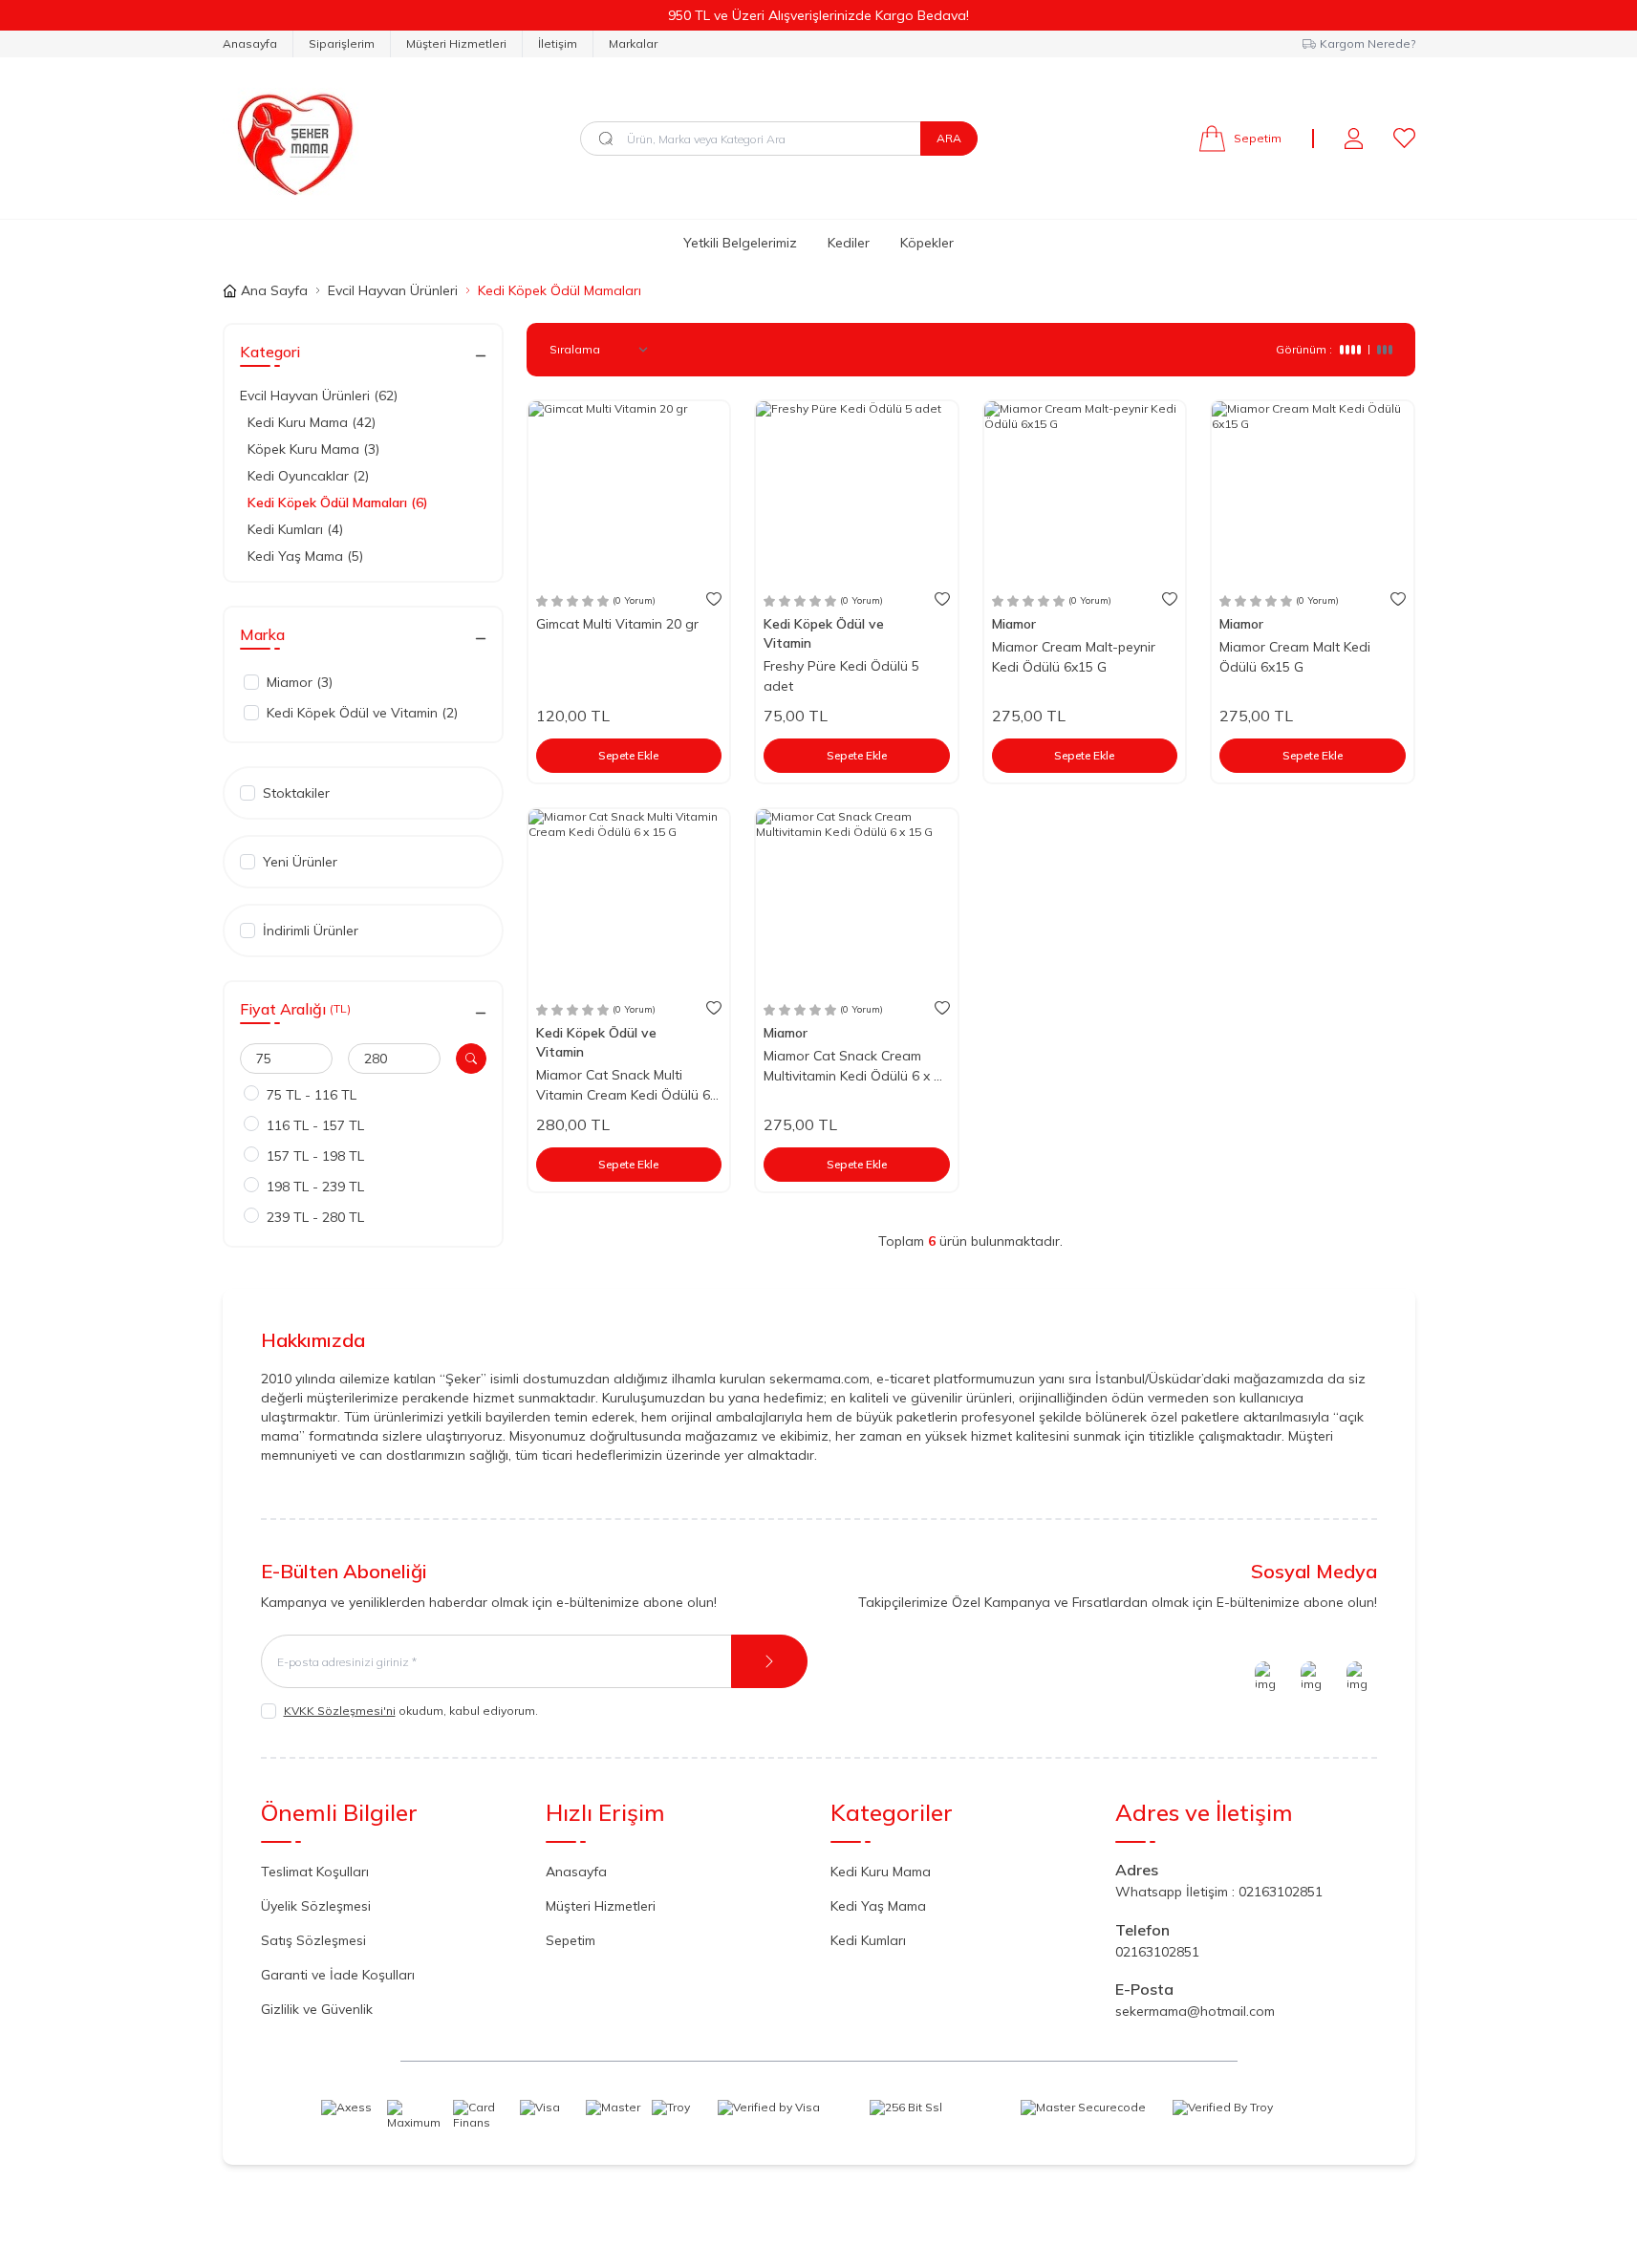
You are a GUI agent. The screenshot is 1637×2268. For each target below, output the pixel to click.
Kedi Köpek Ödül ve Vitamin (824, 633)
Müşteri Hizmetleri (456, 43)
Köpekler (927, 243)
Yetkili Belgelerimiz (740, 243)
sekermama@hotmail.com (1195, 2011)
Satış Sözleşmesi (313, 1940)
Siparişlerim (342, 43)
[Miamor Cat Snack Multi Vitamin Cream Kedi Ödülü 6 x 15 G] (629, 899)
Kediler (849, 243)
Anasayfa (250, 43)
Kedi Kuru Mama (881, 1872)
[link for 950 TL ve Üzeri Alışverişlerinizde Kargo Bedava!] (818, 15)
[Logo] (291, 138)
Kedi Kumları (868, 1940)
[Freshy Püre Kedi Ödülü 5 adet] (857, 492)
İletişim (558, 43)
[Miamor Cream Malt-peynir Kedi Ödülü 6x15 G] (1085, 492)
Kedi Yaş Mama (878, 1906)
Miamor (1016, 624)
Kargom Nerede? (1368, 43)
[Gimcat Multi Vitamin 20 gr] (629, 492)
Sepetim (571, 1940)
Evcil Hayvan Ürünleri (393, 290)
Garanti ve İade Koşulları (338, 1975)
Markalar (633, 43)
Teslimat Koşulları (315, 1872)
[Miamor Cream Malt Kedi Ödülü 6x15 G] (1313, 492)
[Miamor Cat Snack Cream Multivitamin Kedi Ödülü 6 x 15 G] (857, 899)
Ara (949, 138)
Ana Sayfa (274, 290)
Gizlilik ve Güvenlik (317, 2009)
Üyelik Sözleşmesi (316, 1906)
